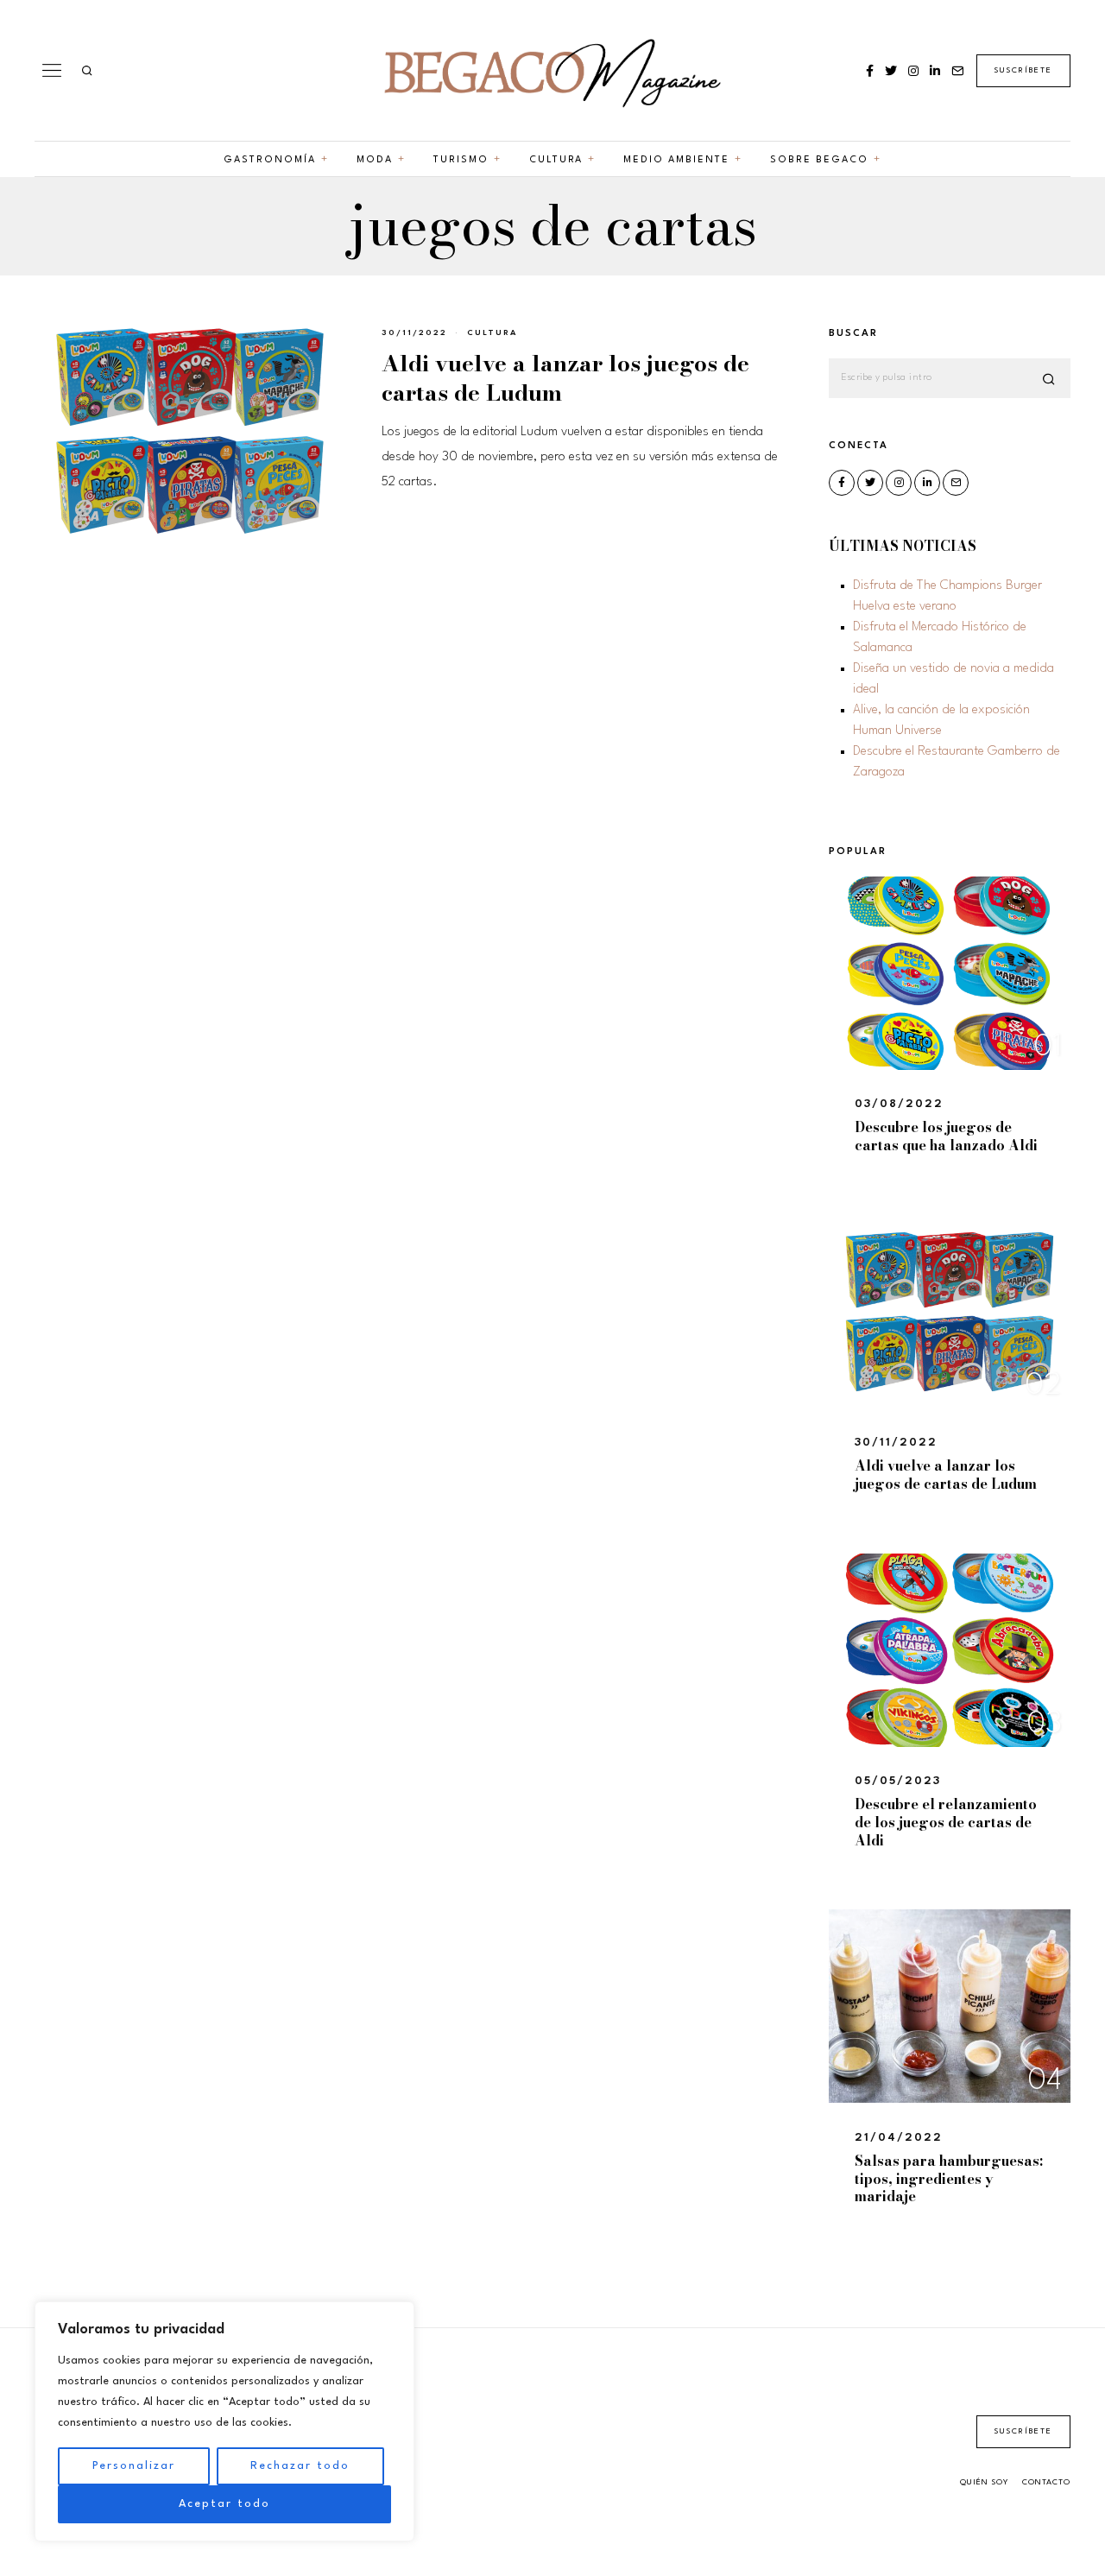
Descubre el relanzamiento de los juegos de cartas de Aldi (946, 1822)
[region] (224, 2421)
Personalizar (134, 2466)
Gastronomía (270, 160)
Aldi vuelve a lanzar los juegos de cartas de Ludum (565, 378)
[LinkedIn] (935, 71)
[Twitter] (891, 71)
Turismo (461, 160)
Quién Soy (984, 2482)
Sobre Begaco (819, 160)
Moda (375, 160)
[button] (1050, 379)
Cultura (556, 160)
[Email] (957, 71)
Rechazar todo (300, 2466)
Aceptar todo (224, 2504)
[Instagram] (913, 71)
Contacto (1046, 2482)
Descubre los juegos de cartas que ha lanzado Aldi (946, 1136)
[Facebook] (870, 71)
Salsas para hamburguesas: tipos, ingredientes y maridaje (949, 2179)
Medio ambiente (676, 160)
